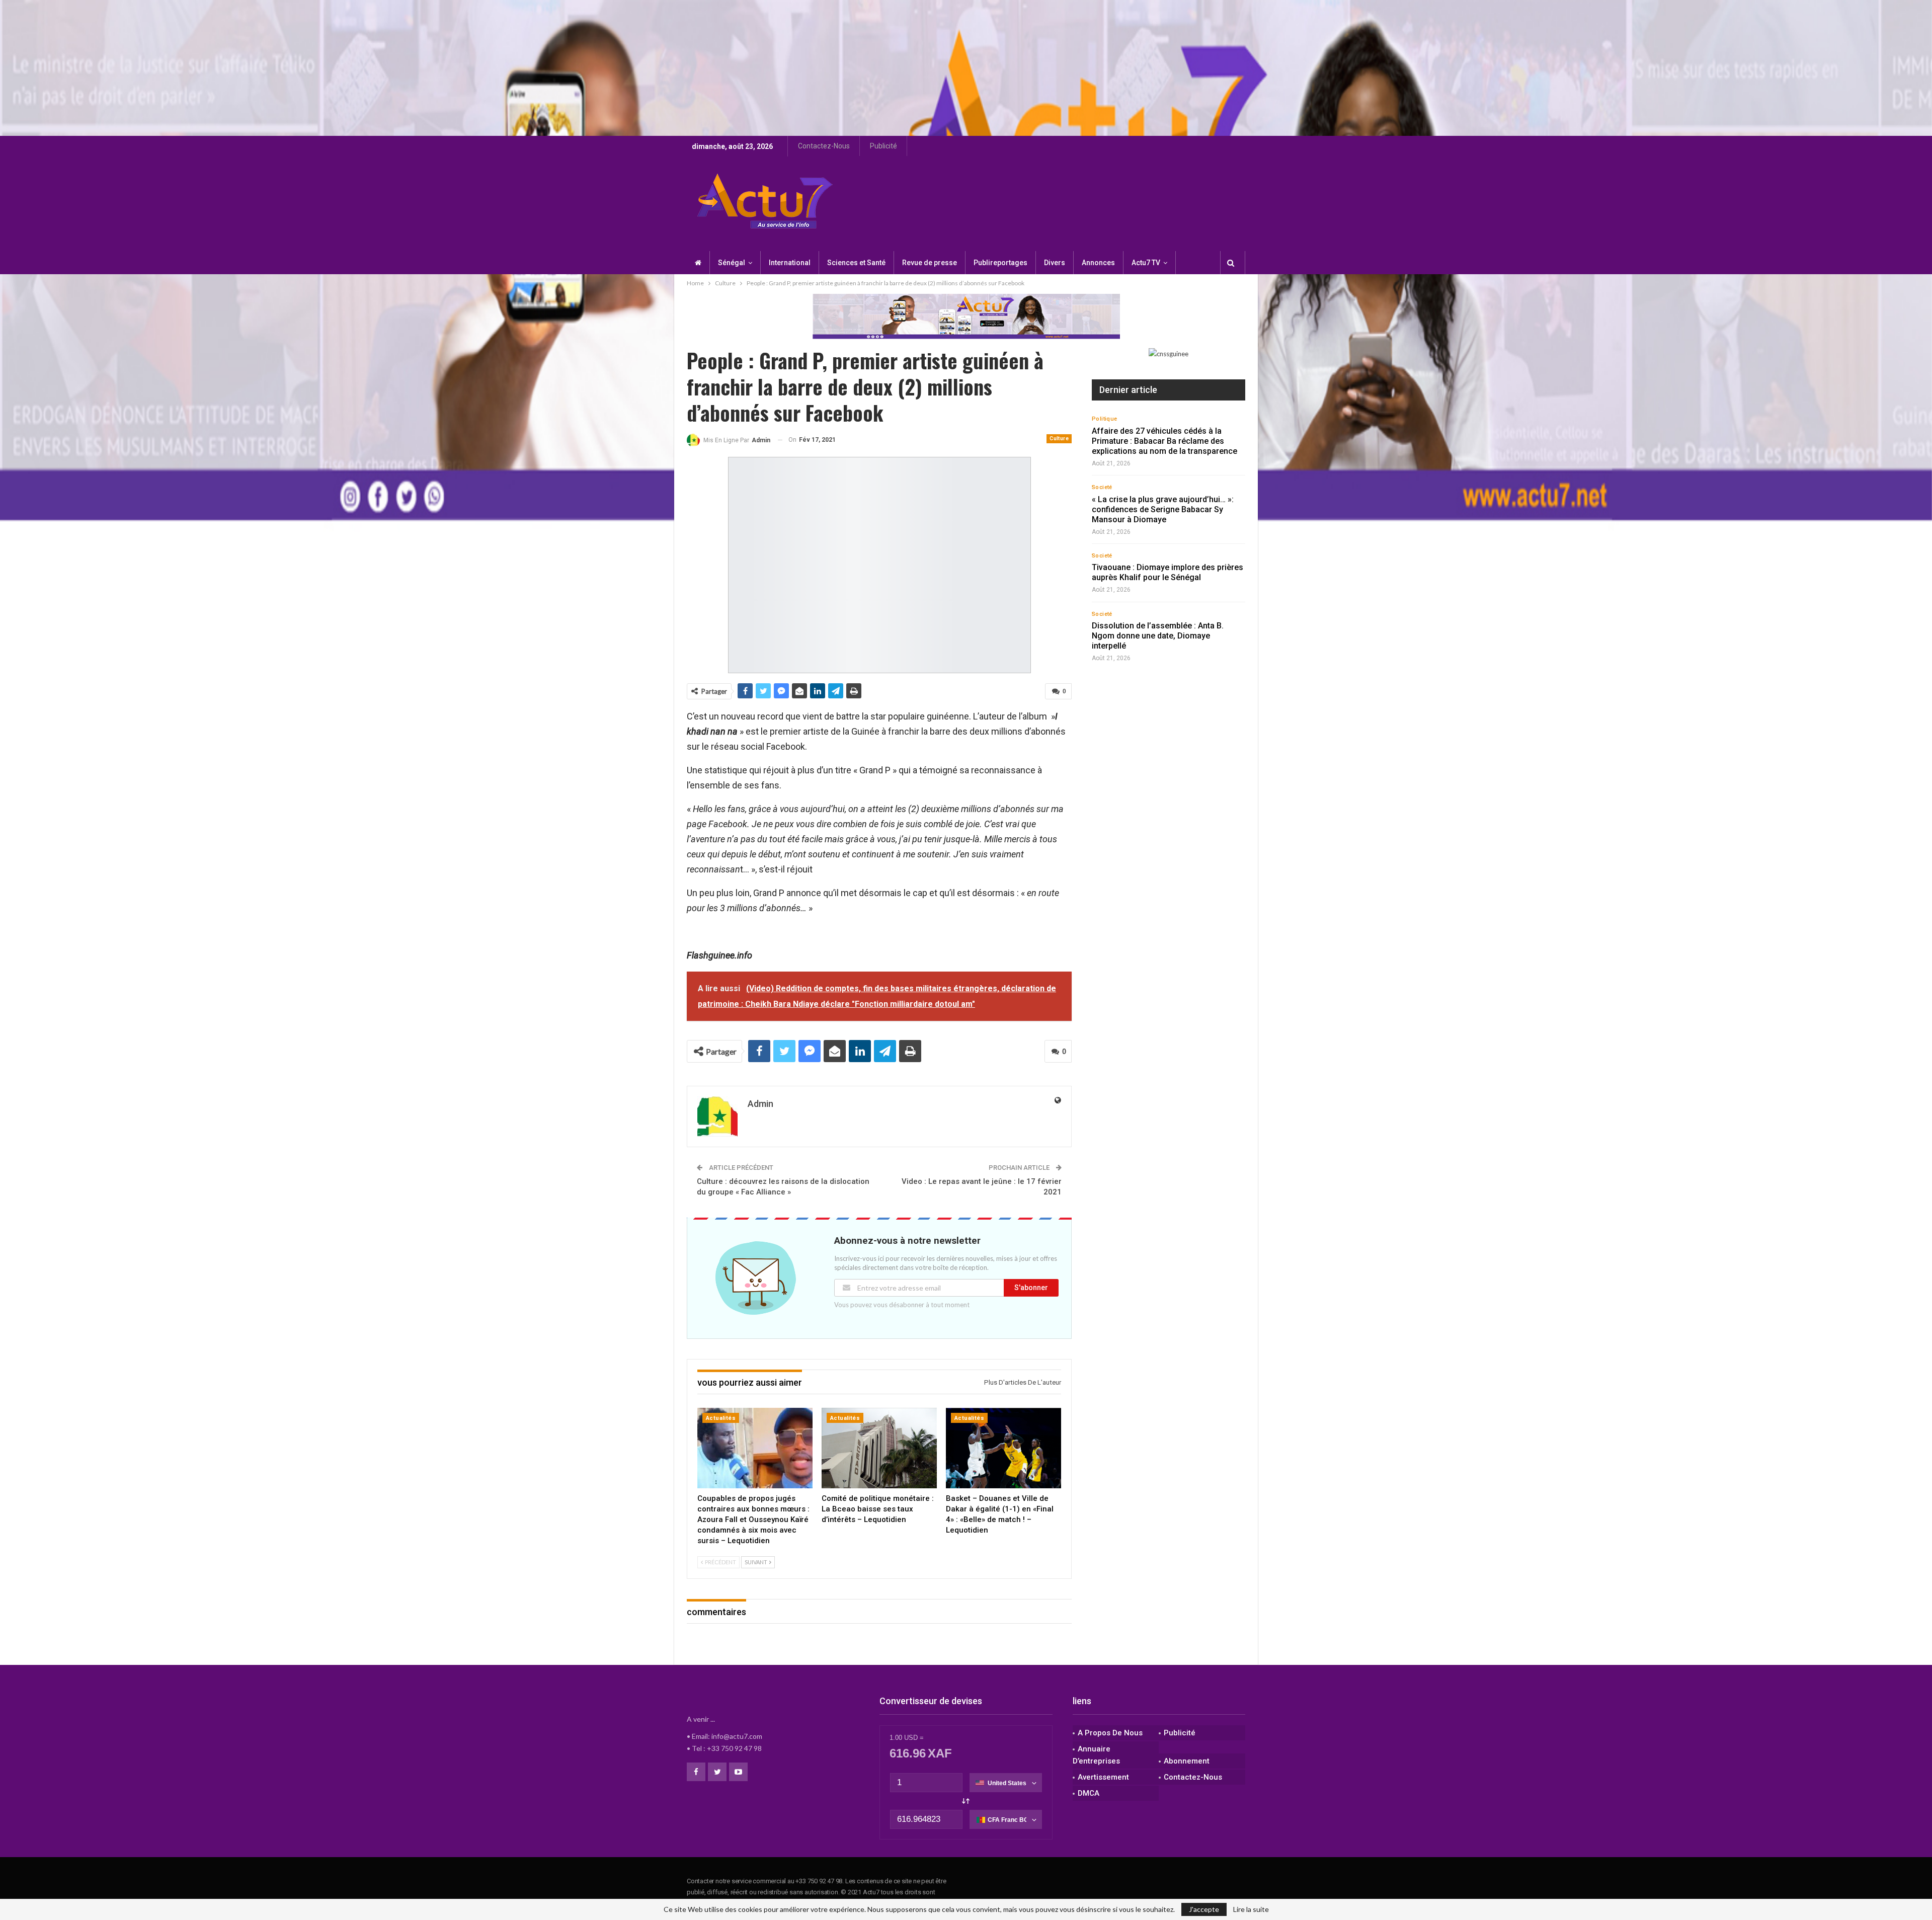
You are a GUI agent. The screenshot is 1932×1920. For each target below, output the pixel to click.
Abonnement (1187, 1761)
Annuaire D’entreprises (1096, 1755)
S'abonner (1031, 1288)
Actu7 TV (1146, 263)
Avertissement (1103, 1777)
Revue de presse (930, 263)
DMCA (1089, 1793)
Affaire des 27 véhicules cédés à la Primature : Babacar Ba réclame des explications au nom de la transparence (1164, 441)
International (790, 263)
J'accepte (1204, 1909)
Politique (1105, 419)
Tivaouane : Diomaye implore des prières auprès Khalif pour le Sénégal (1168, 572)
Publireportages (1000, 263)
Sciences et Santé (856, 263)
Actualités (721, 1418)
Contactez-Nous (824, 146)
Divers (1055, 263)
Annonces (1098, 263)
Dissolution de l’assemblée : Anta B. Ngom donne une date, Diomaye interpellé (1158, 636)
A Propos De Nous (1110, 1733)
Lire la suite (1251, 1909)
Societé (1102, 487)
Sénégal (732, 263)
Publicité (883, 146)
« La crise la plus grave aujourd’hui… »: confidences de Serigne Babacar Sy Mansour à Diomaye (1163, 509)
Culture (1059, 438)
